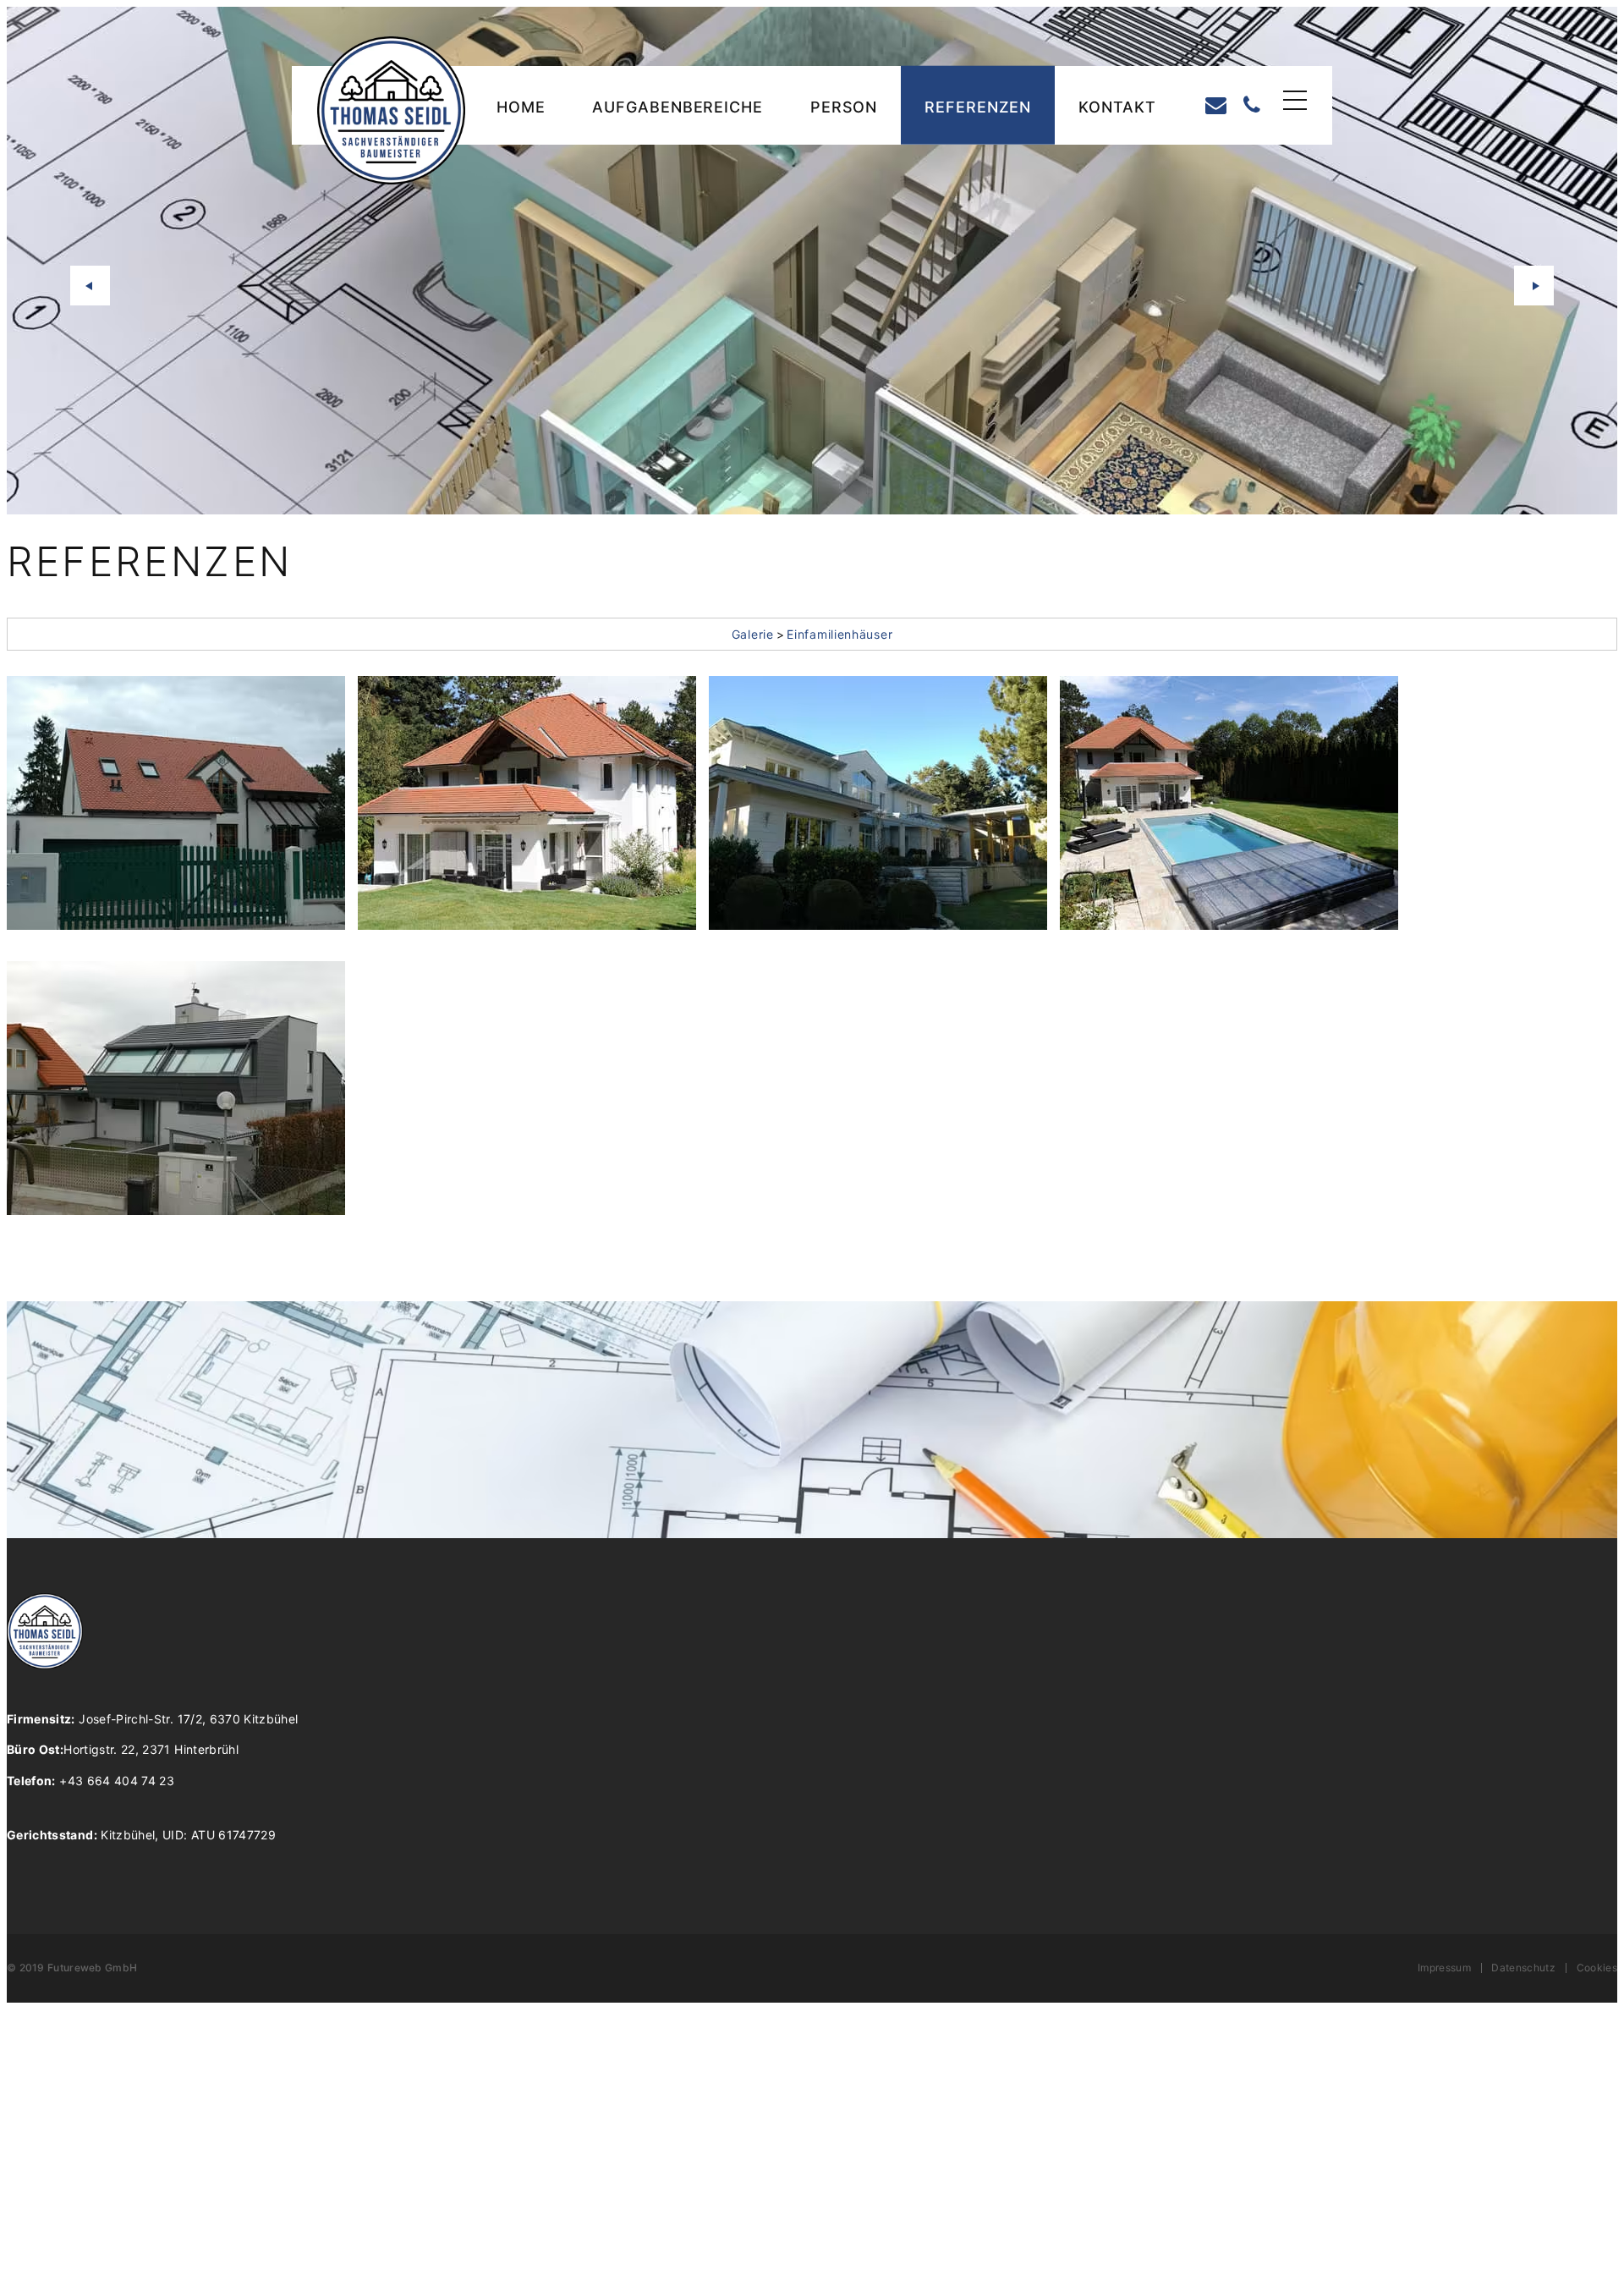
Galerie (753, 634)
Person (844, 107)
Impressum (1444, 1968)
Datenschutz (1523, 1968)
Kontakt (1117, 107)
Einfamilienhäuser (839, 634)
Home (521, 107)
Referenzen (978, 107)
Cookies (1597, 1968)
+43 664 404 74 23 (91, 1781)
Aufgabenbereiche (677, 107)
